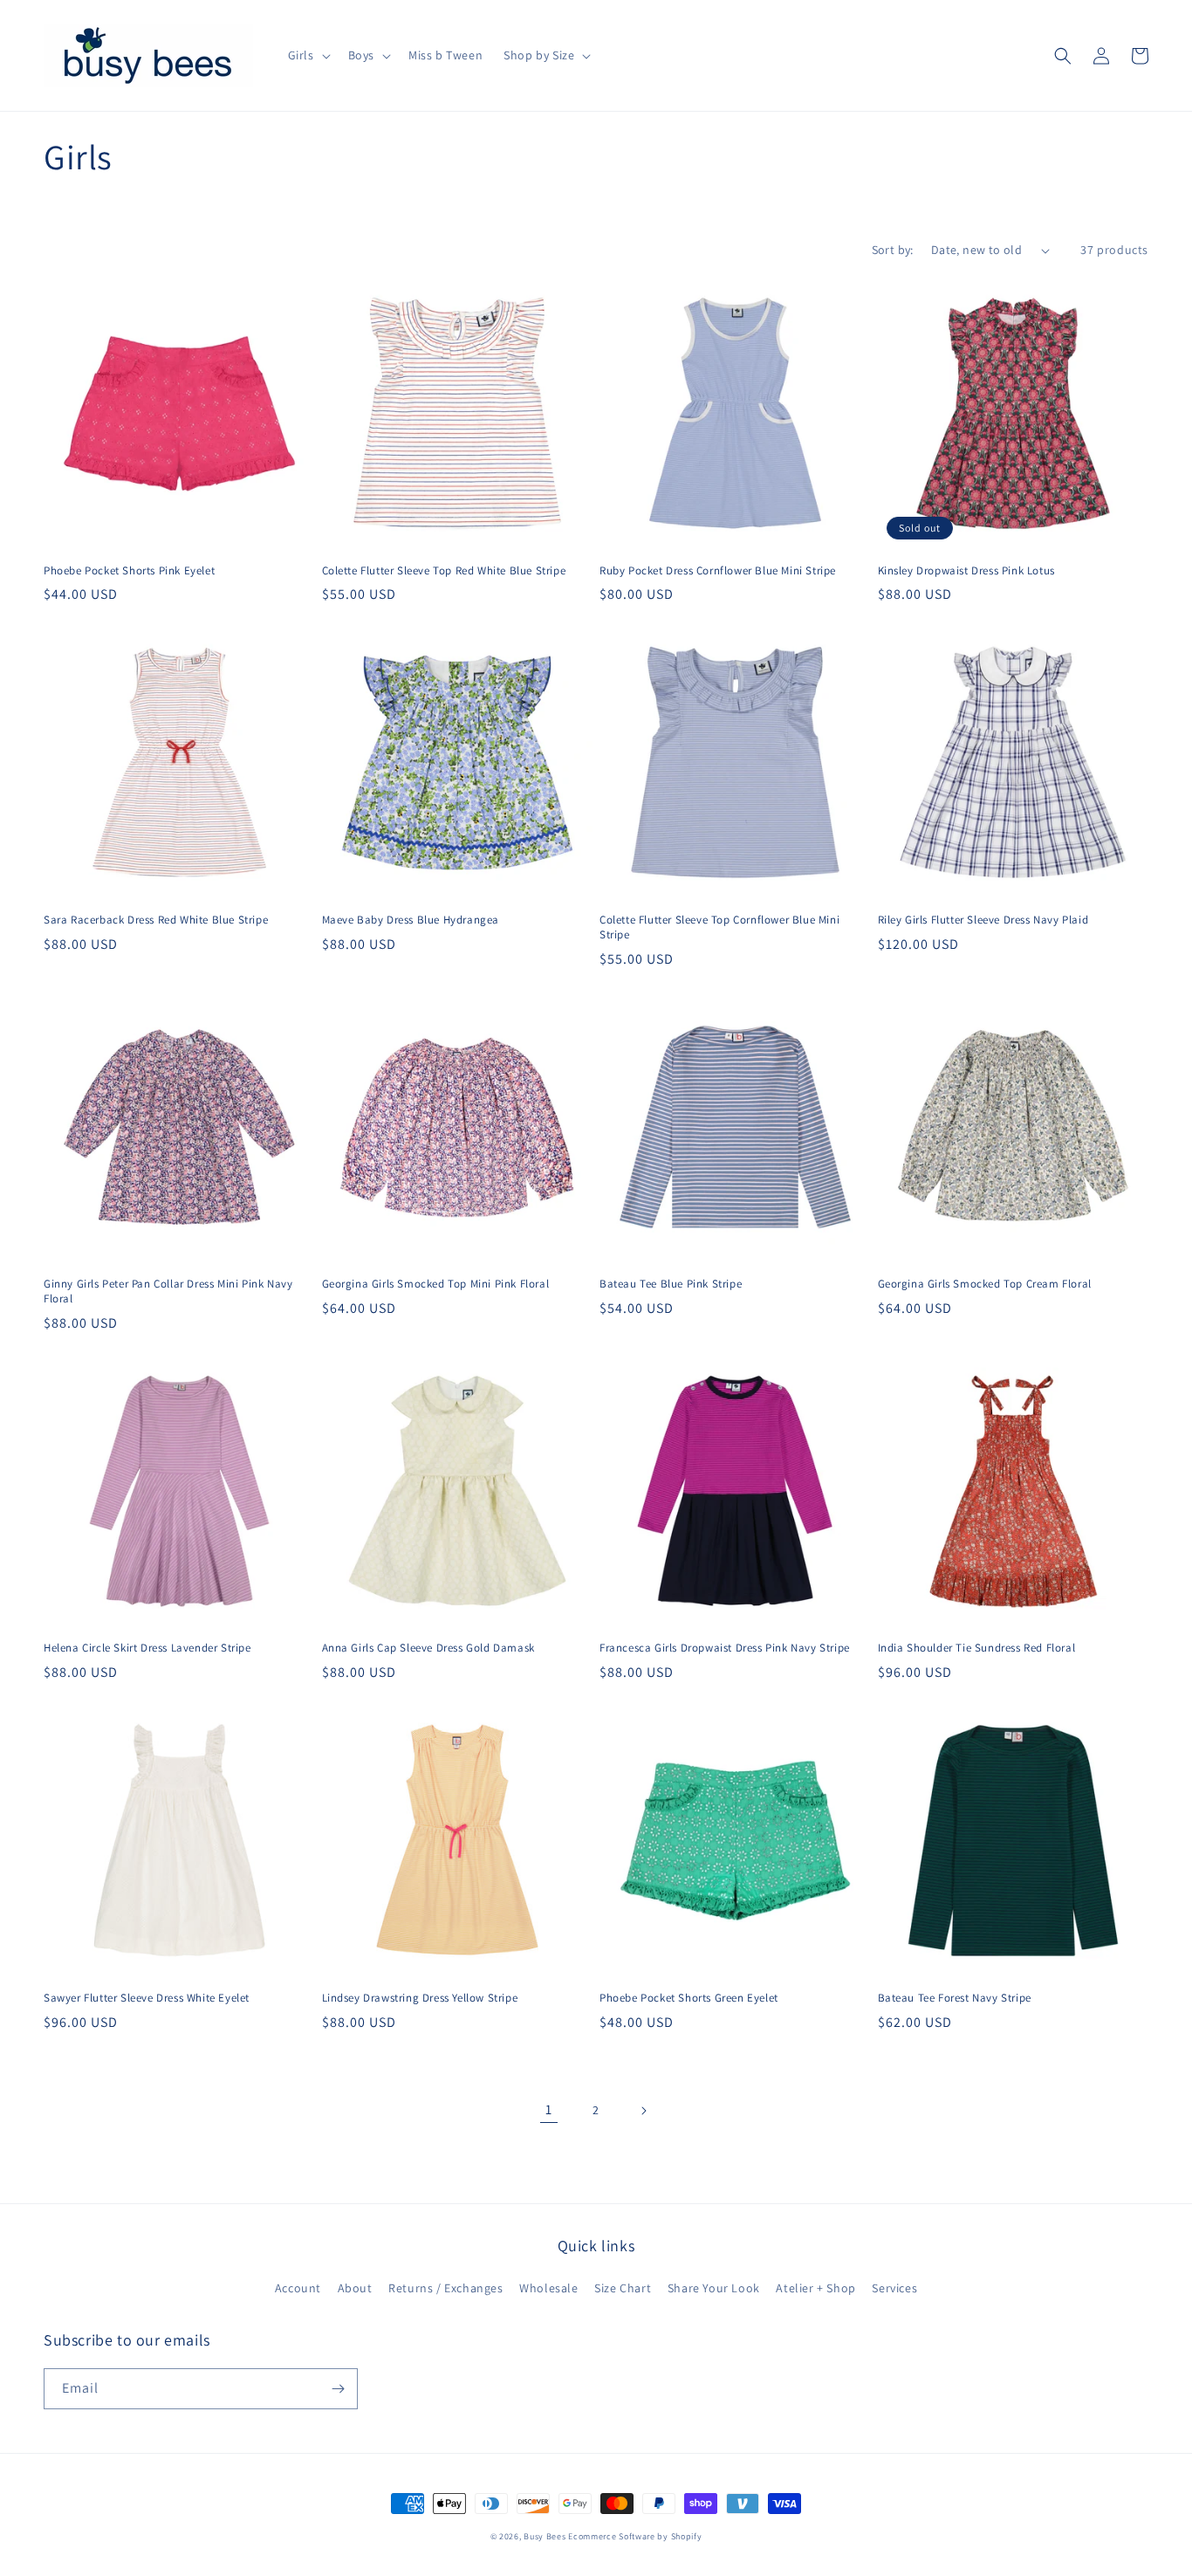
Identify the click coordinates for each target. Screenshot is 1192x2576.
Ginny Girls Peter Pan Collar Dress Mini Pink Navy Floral (168, 1291)
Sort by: (893, 250)
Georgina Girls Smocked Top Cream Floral (985, 1284)
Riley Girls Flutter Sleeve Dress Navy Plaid (983, 920)
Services (894, 2288)
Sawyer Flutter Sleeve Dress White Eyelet (147, 1998)
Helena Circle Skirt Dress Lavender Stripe (147, 1648)
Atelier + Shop (815, 2288)
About (355, 2288)
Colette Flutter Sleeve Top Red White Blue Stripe (444, 571)
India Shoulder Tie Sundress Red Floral (977, 1648)
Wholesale (548, 2288)
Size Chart (623, 2288)
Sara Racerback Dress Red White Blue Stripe (156, 920)
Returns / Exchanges (445, 2288)
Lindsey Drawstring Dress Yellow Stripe (420, 1998)
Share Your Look (714, 2288)
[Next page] (643, 2111)
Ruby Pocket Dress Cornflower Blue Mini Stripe (718, 571)
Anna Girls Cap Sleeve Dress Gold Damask (428, 1648)
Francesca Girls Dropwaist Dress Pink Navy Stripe (725, 1648)
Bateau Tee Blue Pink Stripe (671, 1284)
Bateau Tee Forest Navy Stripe (955, 1998)
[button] (308, 55)
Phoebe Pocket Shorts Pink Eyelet (129, 571)
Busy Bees (545, 2536)
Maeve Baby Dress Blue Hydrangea (411, 920)
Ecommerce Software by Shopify (635, 2536)
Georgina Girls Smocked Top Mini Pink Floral (436, 1284)
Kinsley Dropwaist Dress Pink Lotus (966, 571)
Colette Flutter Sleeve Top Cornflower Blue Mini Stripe (719, 927)
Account (298, 2288)
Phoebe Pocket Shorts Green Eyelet (689, 1998)
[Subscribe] (338, 2389)
